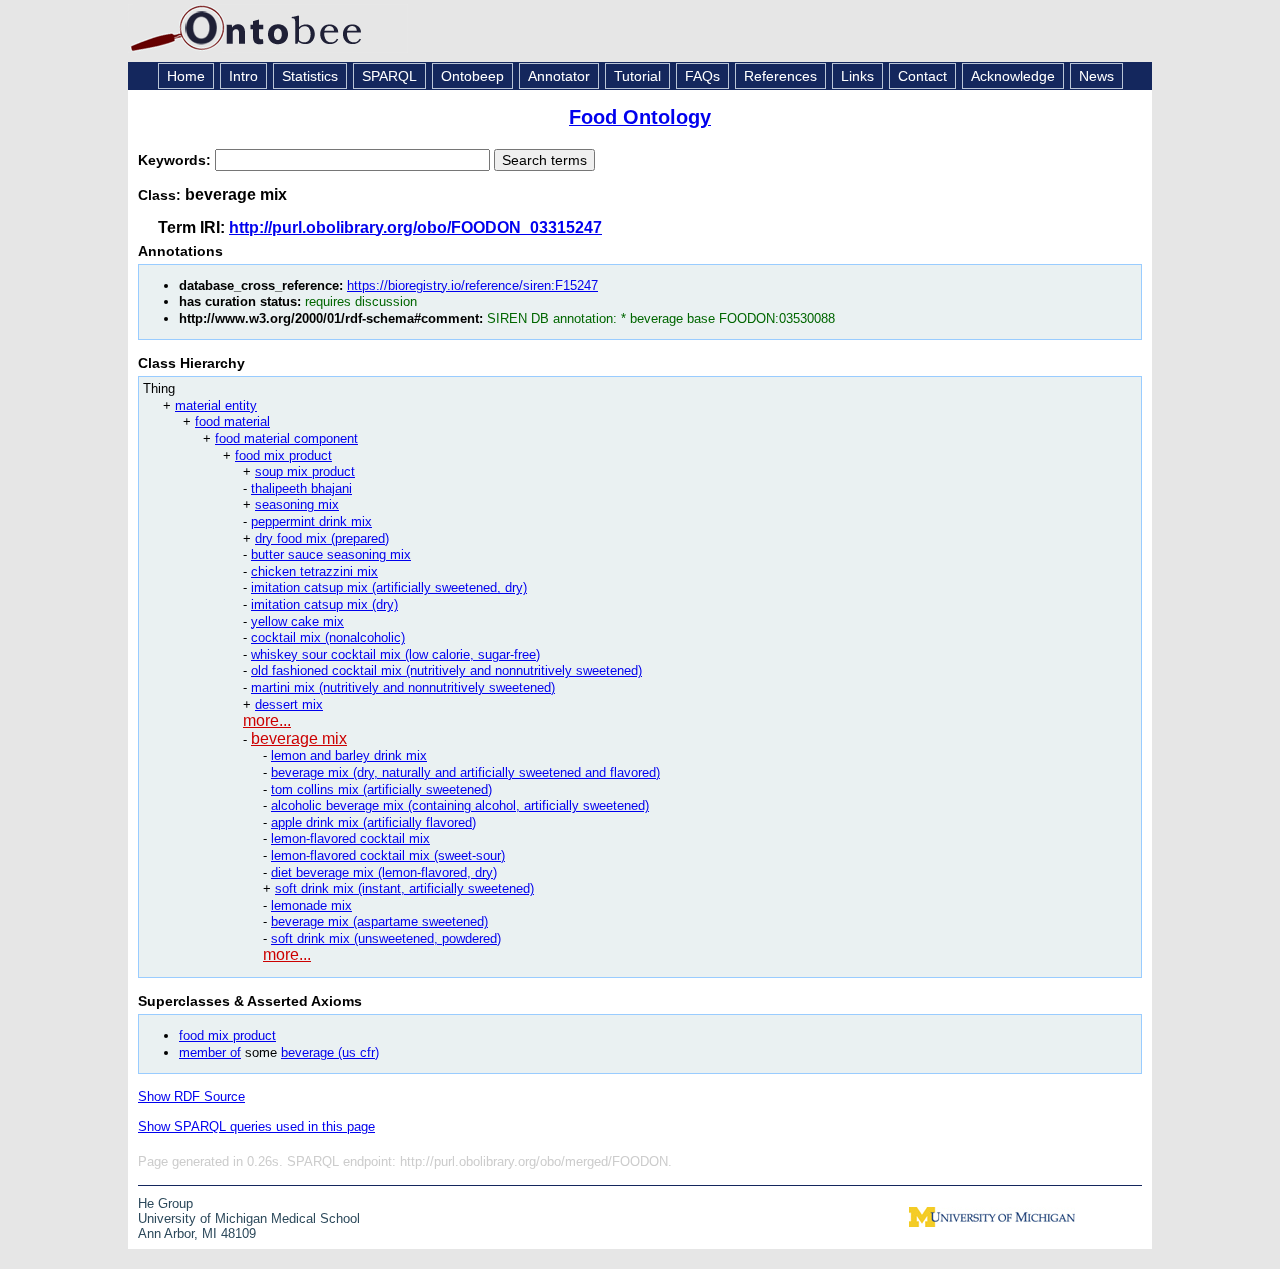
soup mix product (305, 471)
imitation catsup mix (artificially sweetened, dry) (389, 587)
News (1096, 76)
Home (186, 76)
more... (267, 720)
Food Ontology (640, 117)
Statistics (310, 76)
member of (210, 1052)
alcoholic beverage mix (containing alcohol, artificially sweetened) (460, 805)
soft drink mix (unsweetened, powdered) (386, 938)
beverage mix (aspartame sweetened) (379, 921)
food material (232, 421)
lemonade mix (311, 905)
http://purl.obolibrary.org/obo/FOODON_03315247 (415, 227)
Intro (243, 76)
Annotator (559, 76)
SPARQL (389, 76)
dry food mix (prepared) (322, 538)
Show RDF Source (191, 1096)
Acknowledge (1013, 76)
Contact (922, 76)
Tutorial (637, 76)
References (780, 76)
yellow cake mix (297, 621)
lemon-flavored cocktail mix (350, 838)
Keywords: (176, 160)
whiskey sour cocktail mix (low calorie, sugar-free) (395, 654)
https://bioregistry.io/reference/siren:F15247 (472, 285)
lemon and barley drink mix (349, 755)
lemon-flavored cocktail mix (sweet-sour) (388, 855)
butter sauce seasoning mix (331, 554)
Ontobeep (472, 76)
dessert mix (289, 704)
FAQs (702, 76)
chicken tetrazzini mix (314, 571)
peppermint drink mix (311, 521)
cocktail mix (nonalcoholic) (328, 637)
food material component (286, 438)
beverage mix (299, 738)
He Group (165, 1203)
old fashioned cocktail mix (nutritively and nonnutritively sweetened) (446, 670)
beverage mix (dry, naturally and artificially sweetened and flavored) (465, 772)
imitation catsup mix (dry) (324, 604)
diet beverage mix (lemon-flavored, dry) (384, 872)
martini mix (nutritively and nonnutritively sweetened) (403, 687)
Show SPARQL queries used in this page (256, 1126)
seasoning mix (297, 504)
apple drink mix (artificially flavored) (373, 822)
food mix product (283, 455)
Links (857, 76)
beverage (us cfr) (330, 1052)
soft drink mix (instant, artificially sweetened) (404, 888)
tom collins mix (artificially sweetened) (381, 789)
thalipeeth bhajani (301, 488)
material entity (216, 405)
